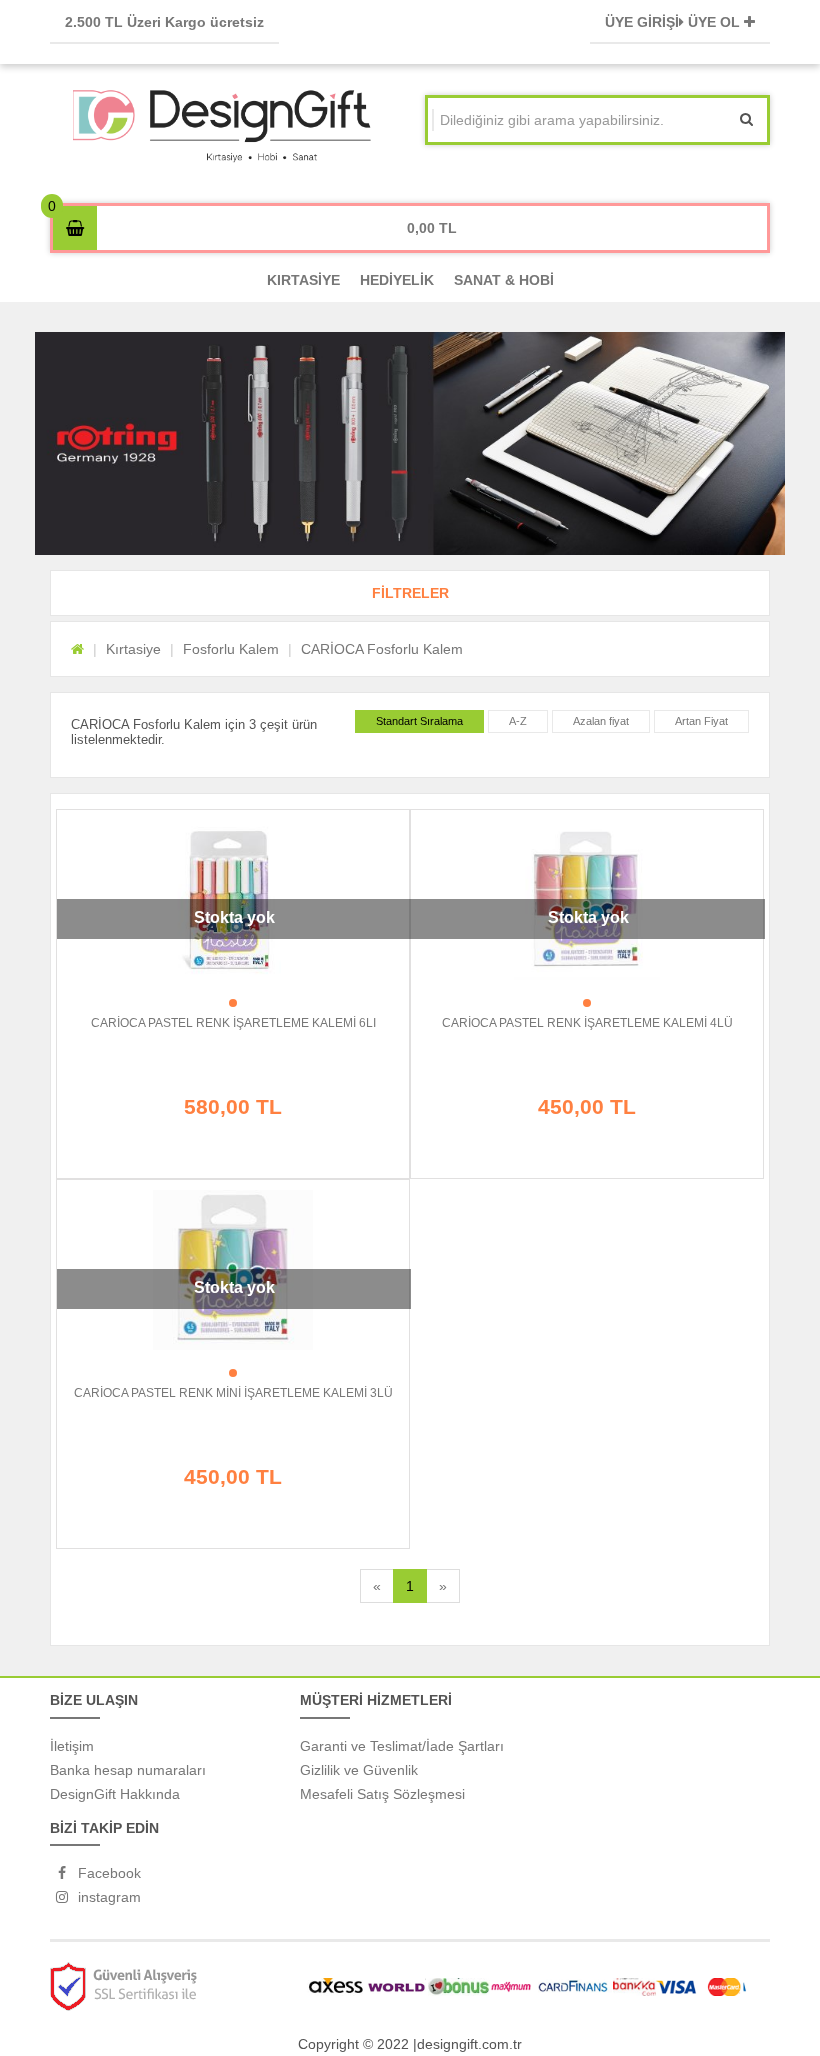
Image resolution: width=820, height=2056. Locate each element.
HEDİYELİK (397, 280)
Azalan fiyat (601, 721)
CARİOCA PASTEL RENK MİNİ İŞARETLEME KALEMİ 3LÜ (233, 1393)
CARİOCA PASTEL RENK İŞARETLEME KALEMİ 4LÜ (587, 1023)
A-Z (518, 721)
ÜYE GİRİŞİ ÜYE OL (674, 22)
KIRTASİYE (303, 280)
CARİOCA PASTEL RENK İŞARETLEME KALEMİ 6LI (233, 1023)
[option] (410, 443)
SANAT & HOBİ (504, 280)
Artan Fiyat (701, 721)
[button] (410, 593)
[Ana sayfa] (77, 649)
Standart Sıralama (419, 721)
